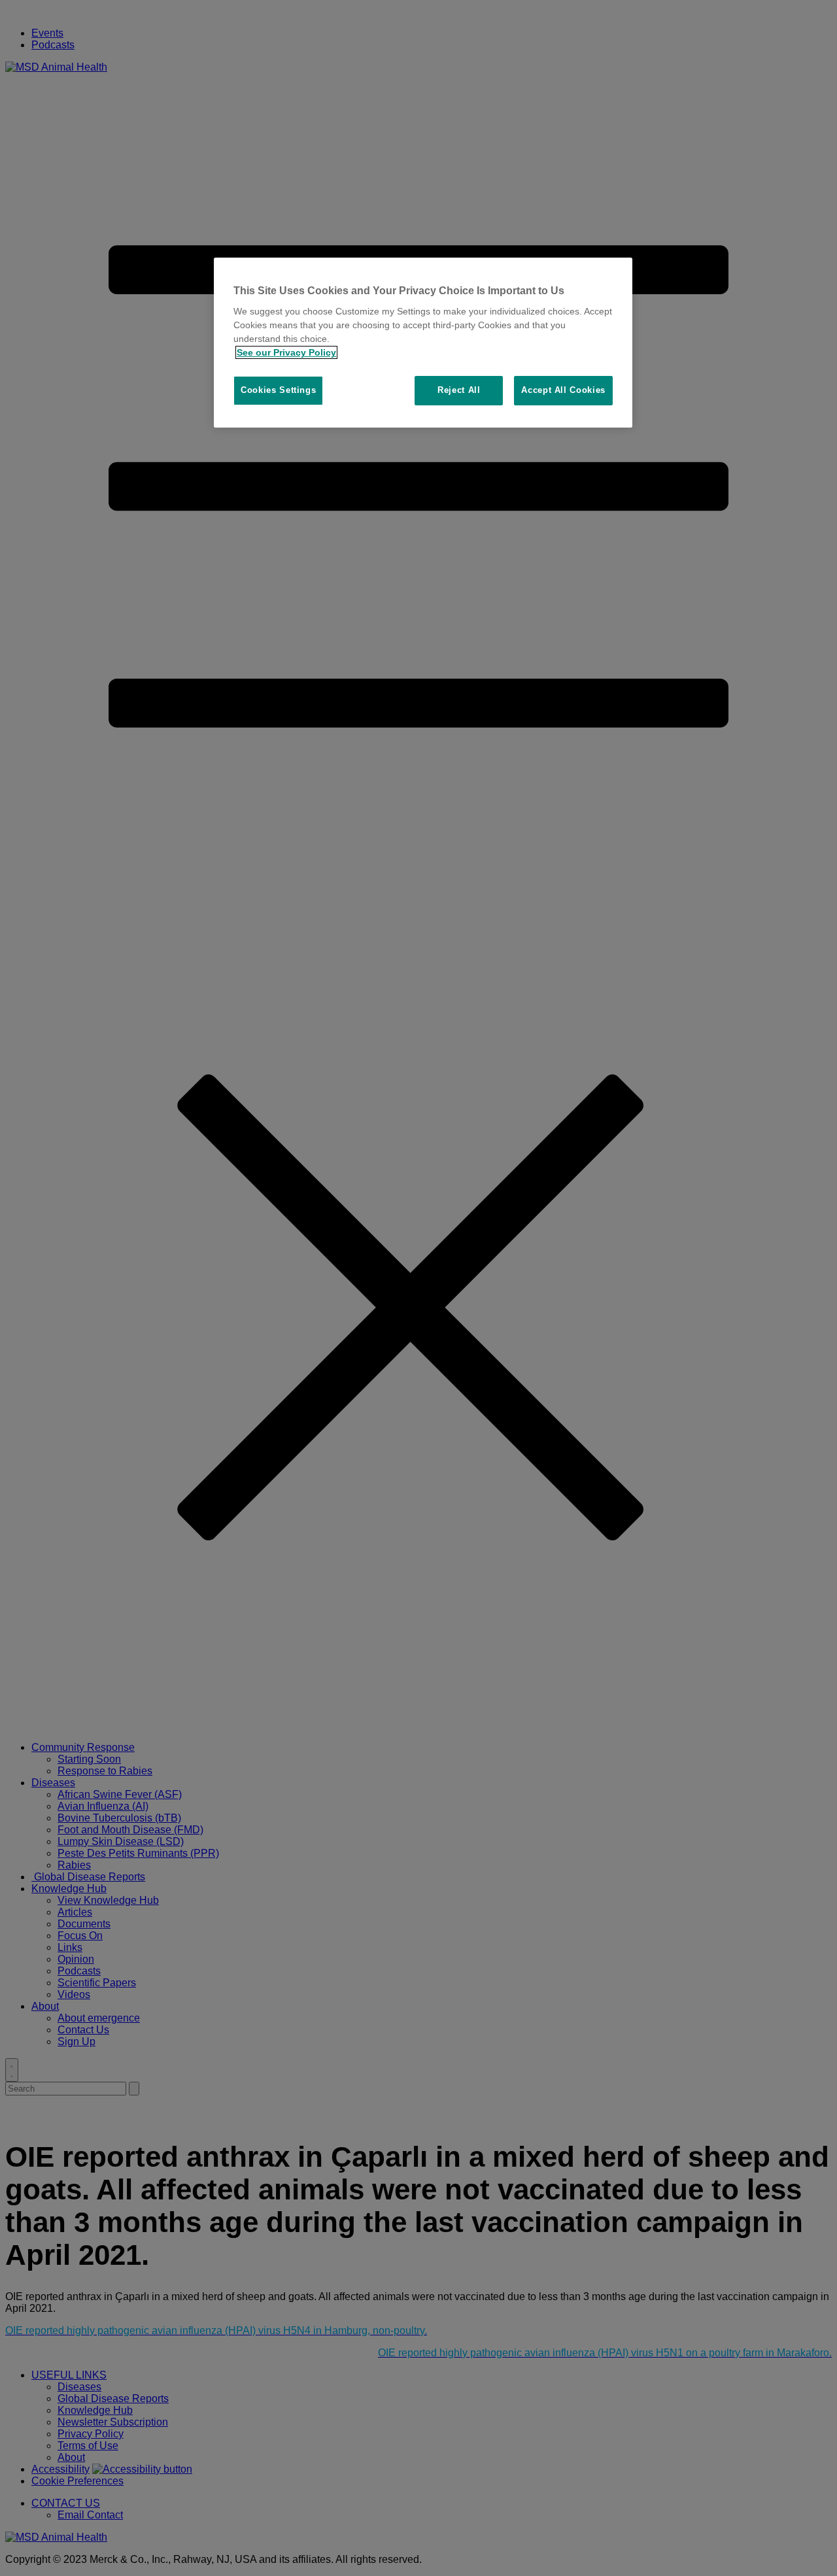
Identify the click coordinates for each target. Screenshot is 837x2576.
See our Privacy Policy (286, 352)
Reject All (459, 390)
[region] (423, 343)
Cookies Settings (278, 390)
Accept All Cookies (563, 390)
